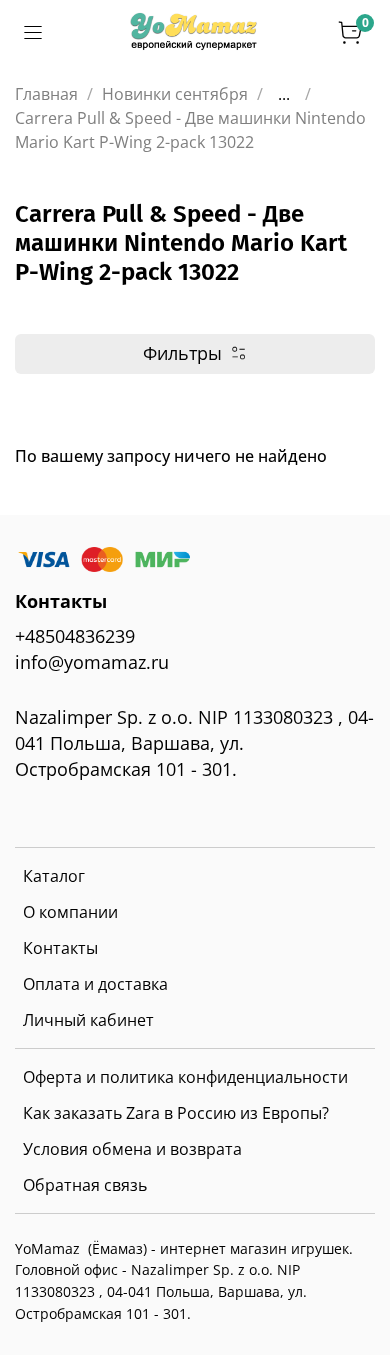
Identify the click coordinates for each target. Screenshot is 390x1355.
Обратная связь (85, 1185)
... (284, 94)
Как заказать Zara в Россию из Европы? (176, 1113)
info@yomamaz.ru (92, 662)
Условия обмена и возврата (132, 1149)
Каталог (54, 876)
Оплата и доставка (95, 984)
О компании (70, 912)
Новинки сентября (175, 94)
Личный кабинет (88, 1020)
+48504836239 (75, 636)
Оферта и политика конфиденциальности (185, 1077)
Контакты (60, 948)
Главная (46, 94)
